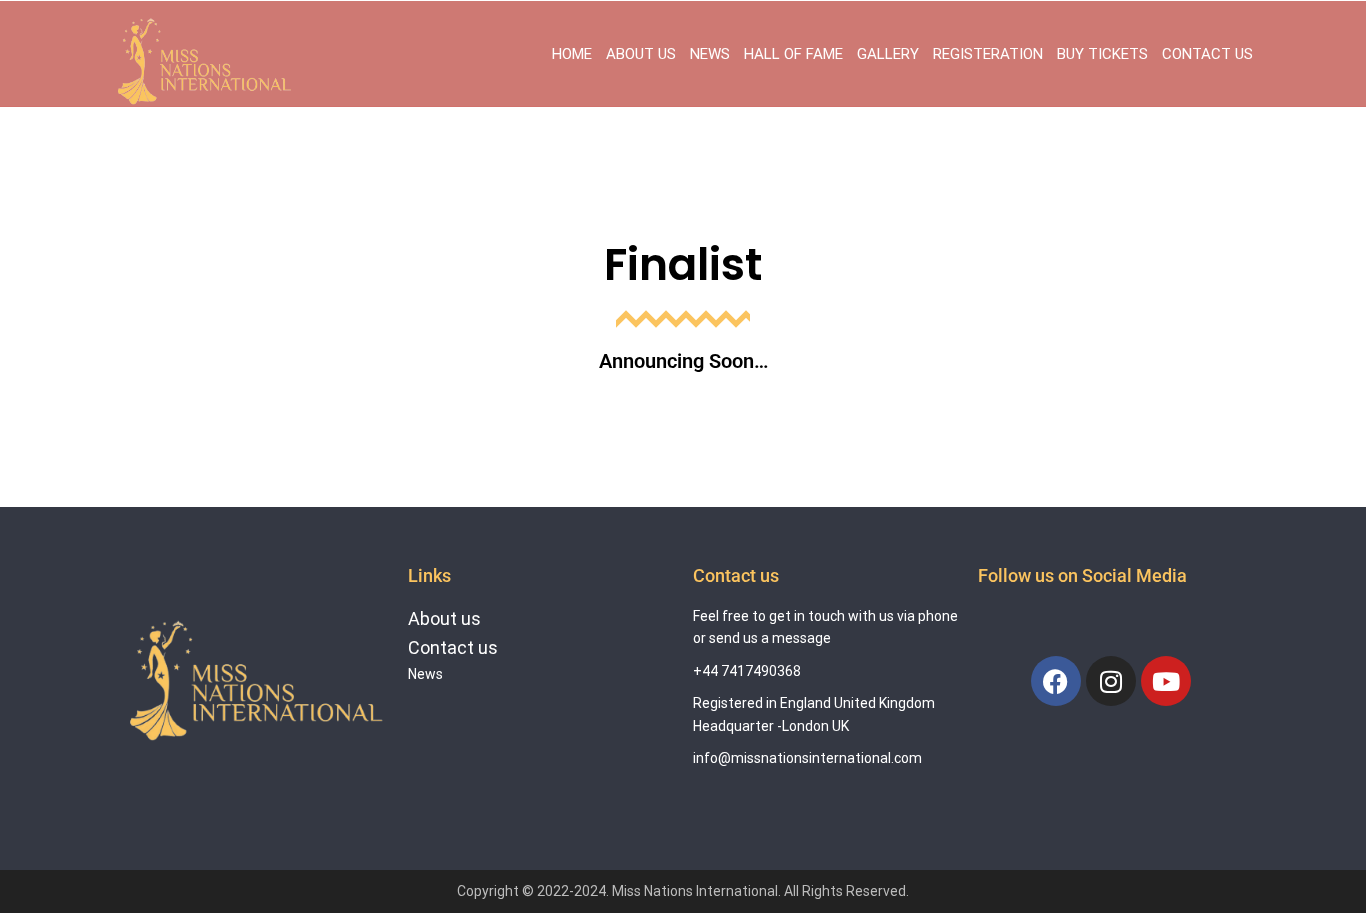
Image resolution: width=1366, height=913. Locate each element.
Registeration (988, 54)
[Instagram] (1111, 681)
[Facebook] (1056, 681)
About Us (641, 54)
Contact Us (1207, 54)
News (710, 54)
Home (572, 54)
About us (444, 618)
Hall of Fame (793, 54)
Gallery (888, 54)
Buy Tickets (1102, 54)
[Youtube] (1166, 681)
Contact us (453, 647)
